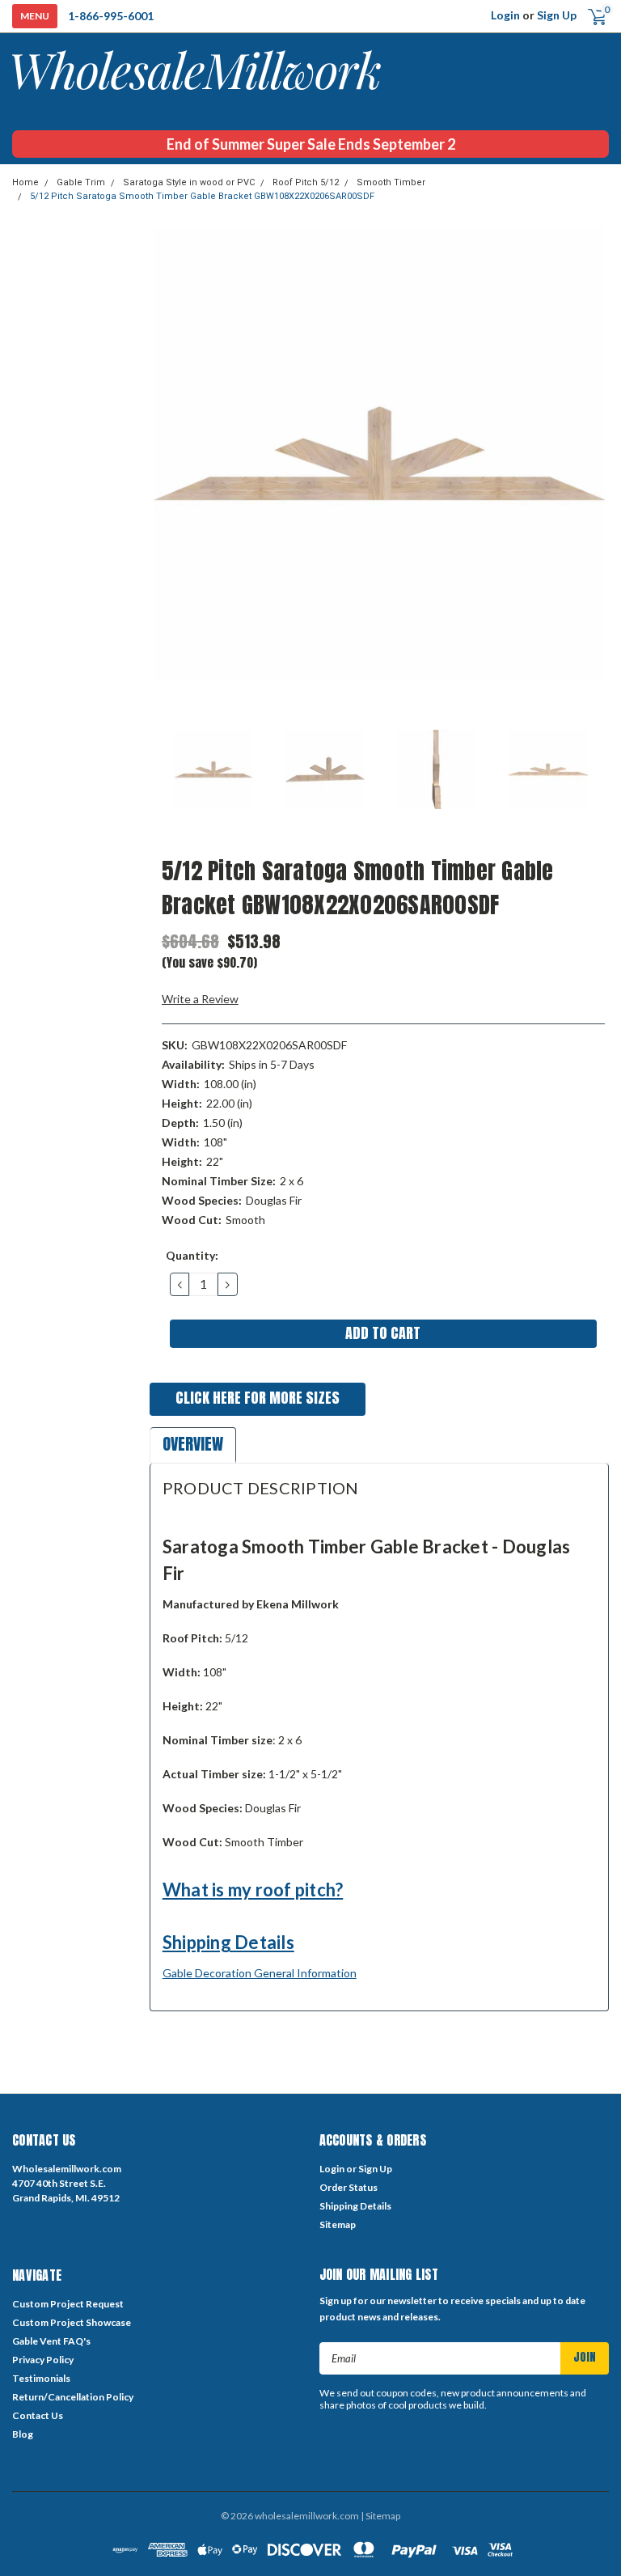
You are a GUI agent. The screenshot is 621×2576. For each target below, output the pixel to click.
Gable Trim (81, 182)
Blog (23, 2434)
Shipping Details (228, 1942)
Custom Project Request (68, 2304)
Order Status (349, 2187)
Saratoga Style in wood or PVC (189, 182)
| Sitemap (380, 2516)
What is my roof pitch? (253, 1890)
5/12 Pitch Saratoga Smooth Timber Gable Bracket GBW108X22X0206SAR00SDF (202, 196)
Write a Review (200, 999)
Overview (193, 1444)
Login (505, 15)
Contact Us (38, 2415)
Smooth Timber (391, 182)
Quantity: (192, 1255)
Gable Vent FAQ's (51, 2341)
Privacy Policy (43, 2360)
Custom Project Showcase (72, 2322)
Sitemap (338, 2224)
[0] (591, 16)
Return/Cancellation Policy (73, 2397)
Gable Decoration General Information (260, 1973)
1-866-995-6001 (111, 16)
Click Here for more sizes (258, 1398)
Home (25, 182)
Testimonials (41, 2378)
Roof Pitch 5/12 (306, 182)
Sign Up (557, 15)
